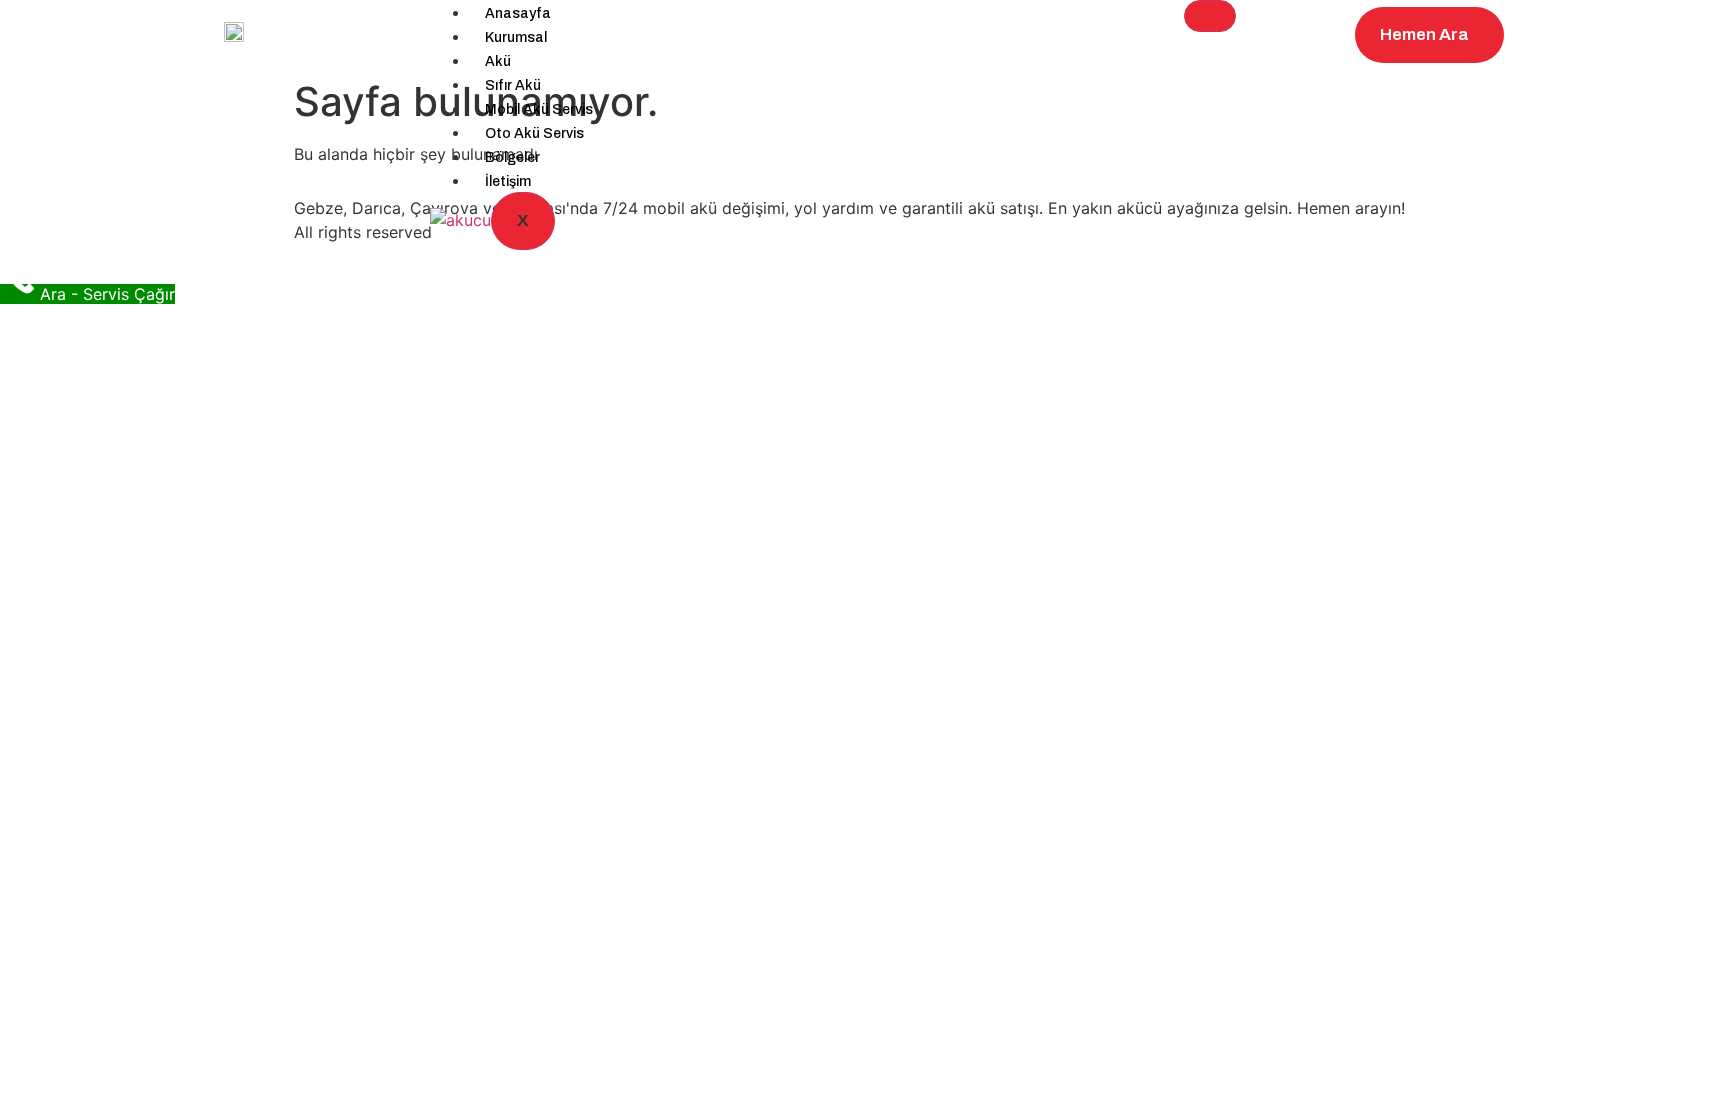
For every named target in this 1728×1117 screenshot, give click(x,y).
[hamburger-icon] (1210, 16)
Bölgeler (512, 157)
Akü (498, 61)
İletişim (508, 181)
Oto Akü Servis (534, 133)
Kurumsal (516, 37)
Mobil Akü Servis (539, 109)
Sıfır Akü (513, 85)
